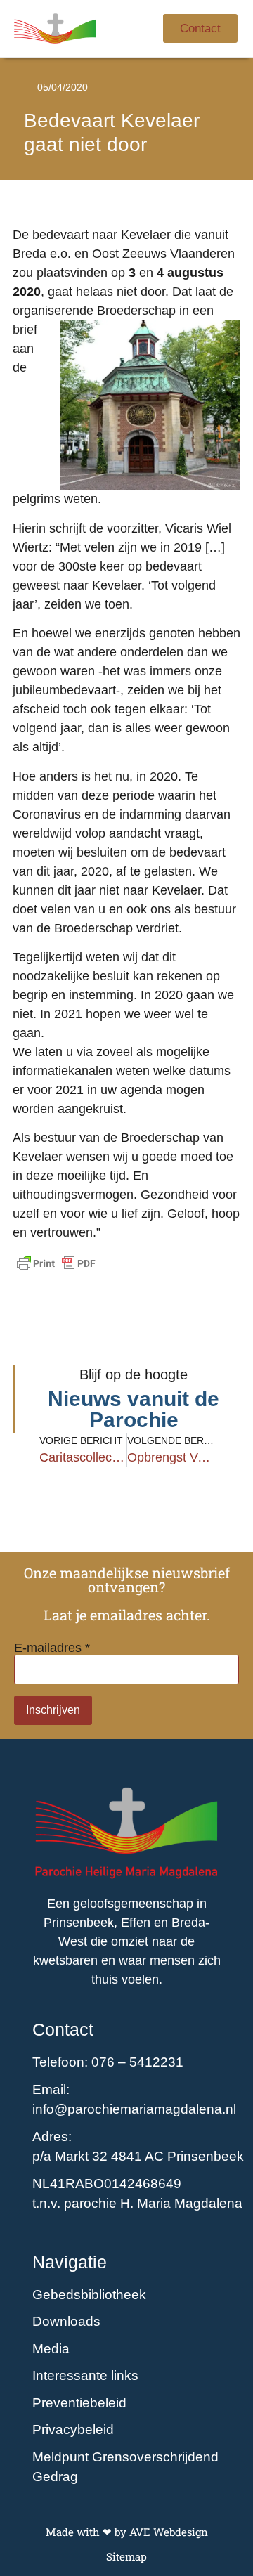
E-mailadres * (52, 1648)
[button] (136, 28)
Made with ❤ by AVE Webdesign (127, 2532)
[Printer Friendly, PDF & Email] (56, 1263)
